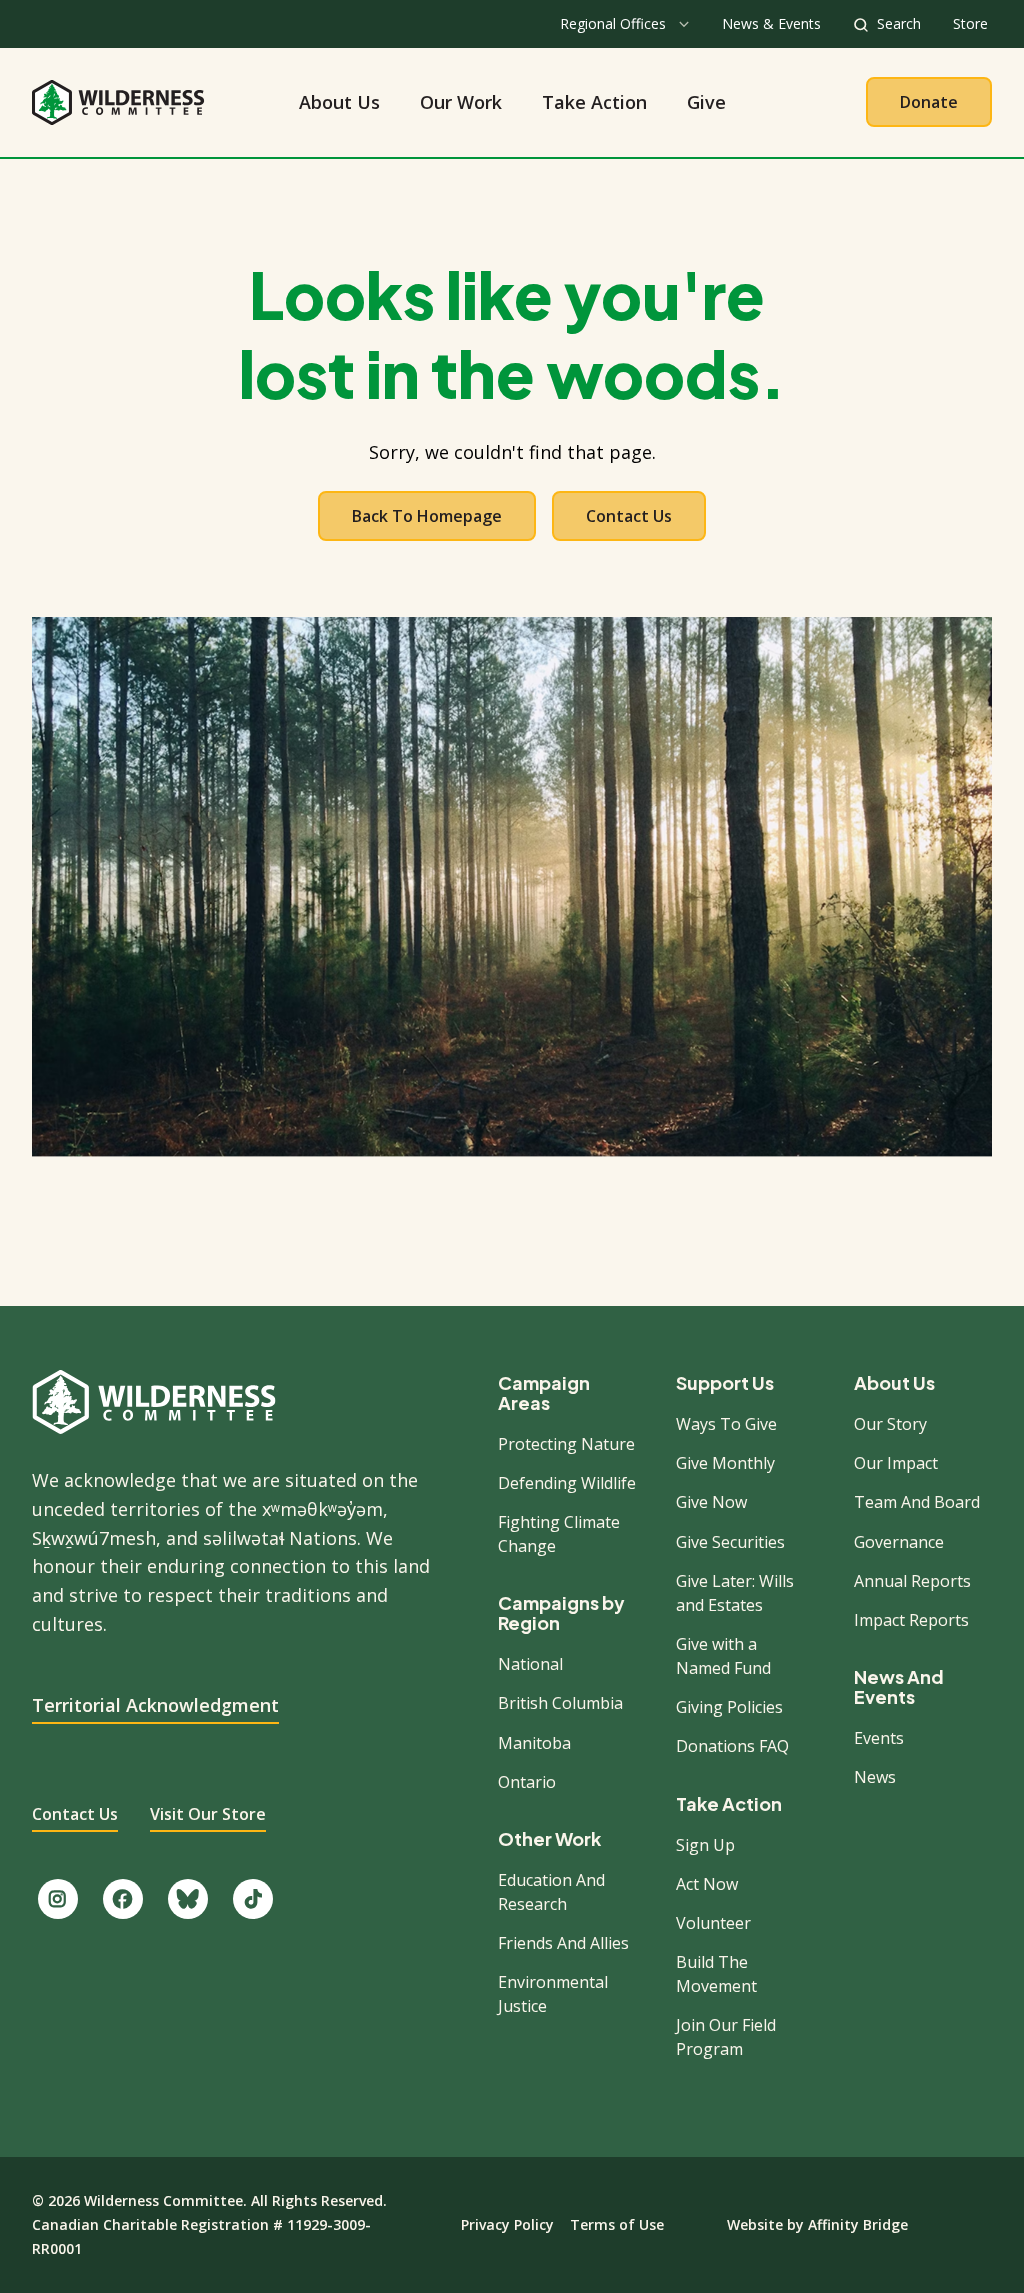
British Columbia (560, 1703)
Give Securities (730, 1542)
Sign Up (705, 1845)
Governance (899, 1542)
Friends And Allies (563, 1943)
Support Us (725, 1383)
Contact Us (629, 516)
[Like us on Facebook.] (123, 1899)
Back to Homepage (427, 516)
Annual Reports (912, 1581)
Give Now (711, 1502)
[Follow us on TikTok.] (253, 1899)
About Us (339, 102)
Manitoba (534, 1743)
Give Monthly (725, 1463)
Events (879, 1738)
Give (706, 102)
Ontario (527, 1782)
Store (970, 23)
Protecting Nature (566, 1444)
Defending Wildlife (567, 1483)
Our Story (890, 1424)
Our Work (461, 102)
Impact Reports (911, 1620)
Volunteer (713, 1923)
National (530, 1664)
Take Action (594, 102)
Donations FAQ (732, 1746)
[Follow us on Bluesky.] (188, 1899)
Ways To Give (726, 1424)
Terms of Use (617, 2224)
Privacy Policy (507, 2224)
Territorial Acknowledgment (155, 1705)
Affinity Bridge (858, 2224)
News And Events (899, 1687)
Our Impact (896, 1463)
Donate (929, 102)
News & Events (771, 23)
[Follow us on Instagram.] (58, 1899)
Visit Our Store (208, 1814)
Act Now (707, 1884)
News (875, 1777)
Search (899, 23)
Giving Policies (729, 1707)
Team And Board (917, 1502)
